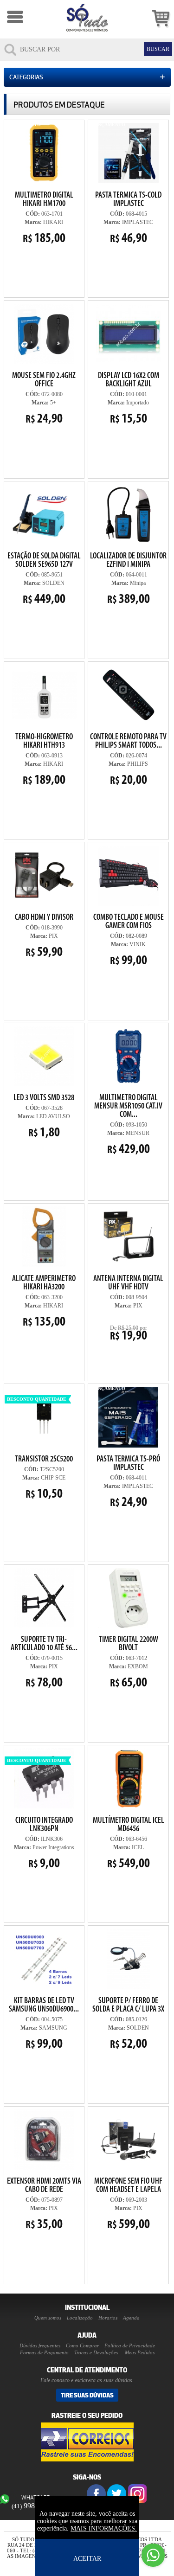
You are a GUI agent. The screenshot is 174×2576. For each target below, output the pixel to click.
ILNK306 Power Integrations (41, 1809)
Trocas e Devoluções (96, 2352)
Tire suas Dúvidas (87, 2395)
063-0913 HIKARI (44, 760)
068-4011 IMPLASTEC (126, 1448)
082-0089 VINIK (128, 906)
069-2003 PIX (128, 2204)
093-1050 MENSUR (127, 1090)
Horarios (108, 2318)
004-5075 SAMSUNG (44, 2024)
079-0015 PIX (44, 1663)
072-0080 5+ (44, 399)
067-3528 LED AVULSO (44, 1117)
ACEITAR (87, 2559)
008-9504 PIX (128, 1309)
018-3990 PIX (44, 936)
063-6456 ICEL (129, 1844)
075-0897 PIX (44, 2204)
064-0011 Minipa (128, 579)
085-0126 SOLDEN (128, 1989)
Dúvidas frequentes (40, 2345)
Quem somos (48, 2318)
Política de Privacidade (130, 2345)
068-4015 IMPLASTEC (127, 184)
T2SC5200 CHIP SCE (40, 1443)
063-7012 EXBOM (129, 1663)
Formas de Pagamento (44, 2352)
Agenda (131, 2318)
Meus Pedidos (140, 2352)
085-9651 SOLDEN (44, 545)
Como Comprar (82, 2345)
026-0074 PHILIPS (128, 725)
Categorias (87, 77)
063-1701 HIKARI (40, 184)
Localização (80, 2318)
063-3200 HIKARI (44, 1302)
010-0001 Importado (125, 364)
